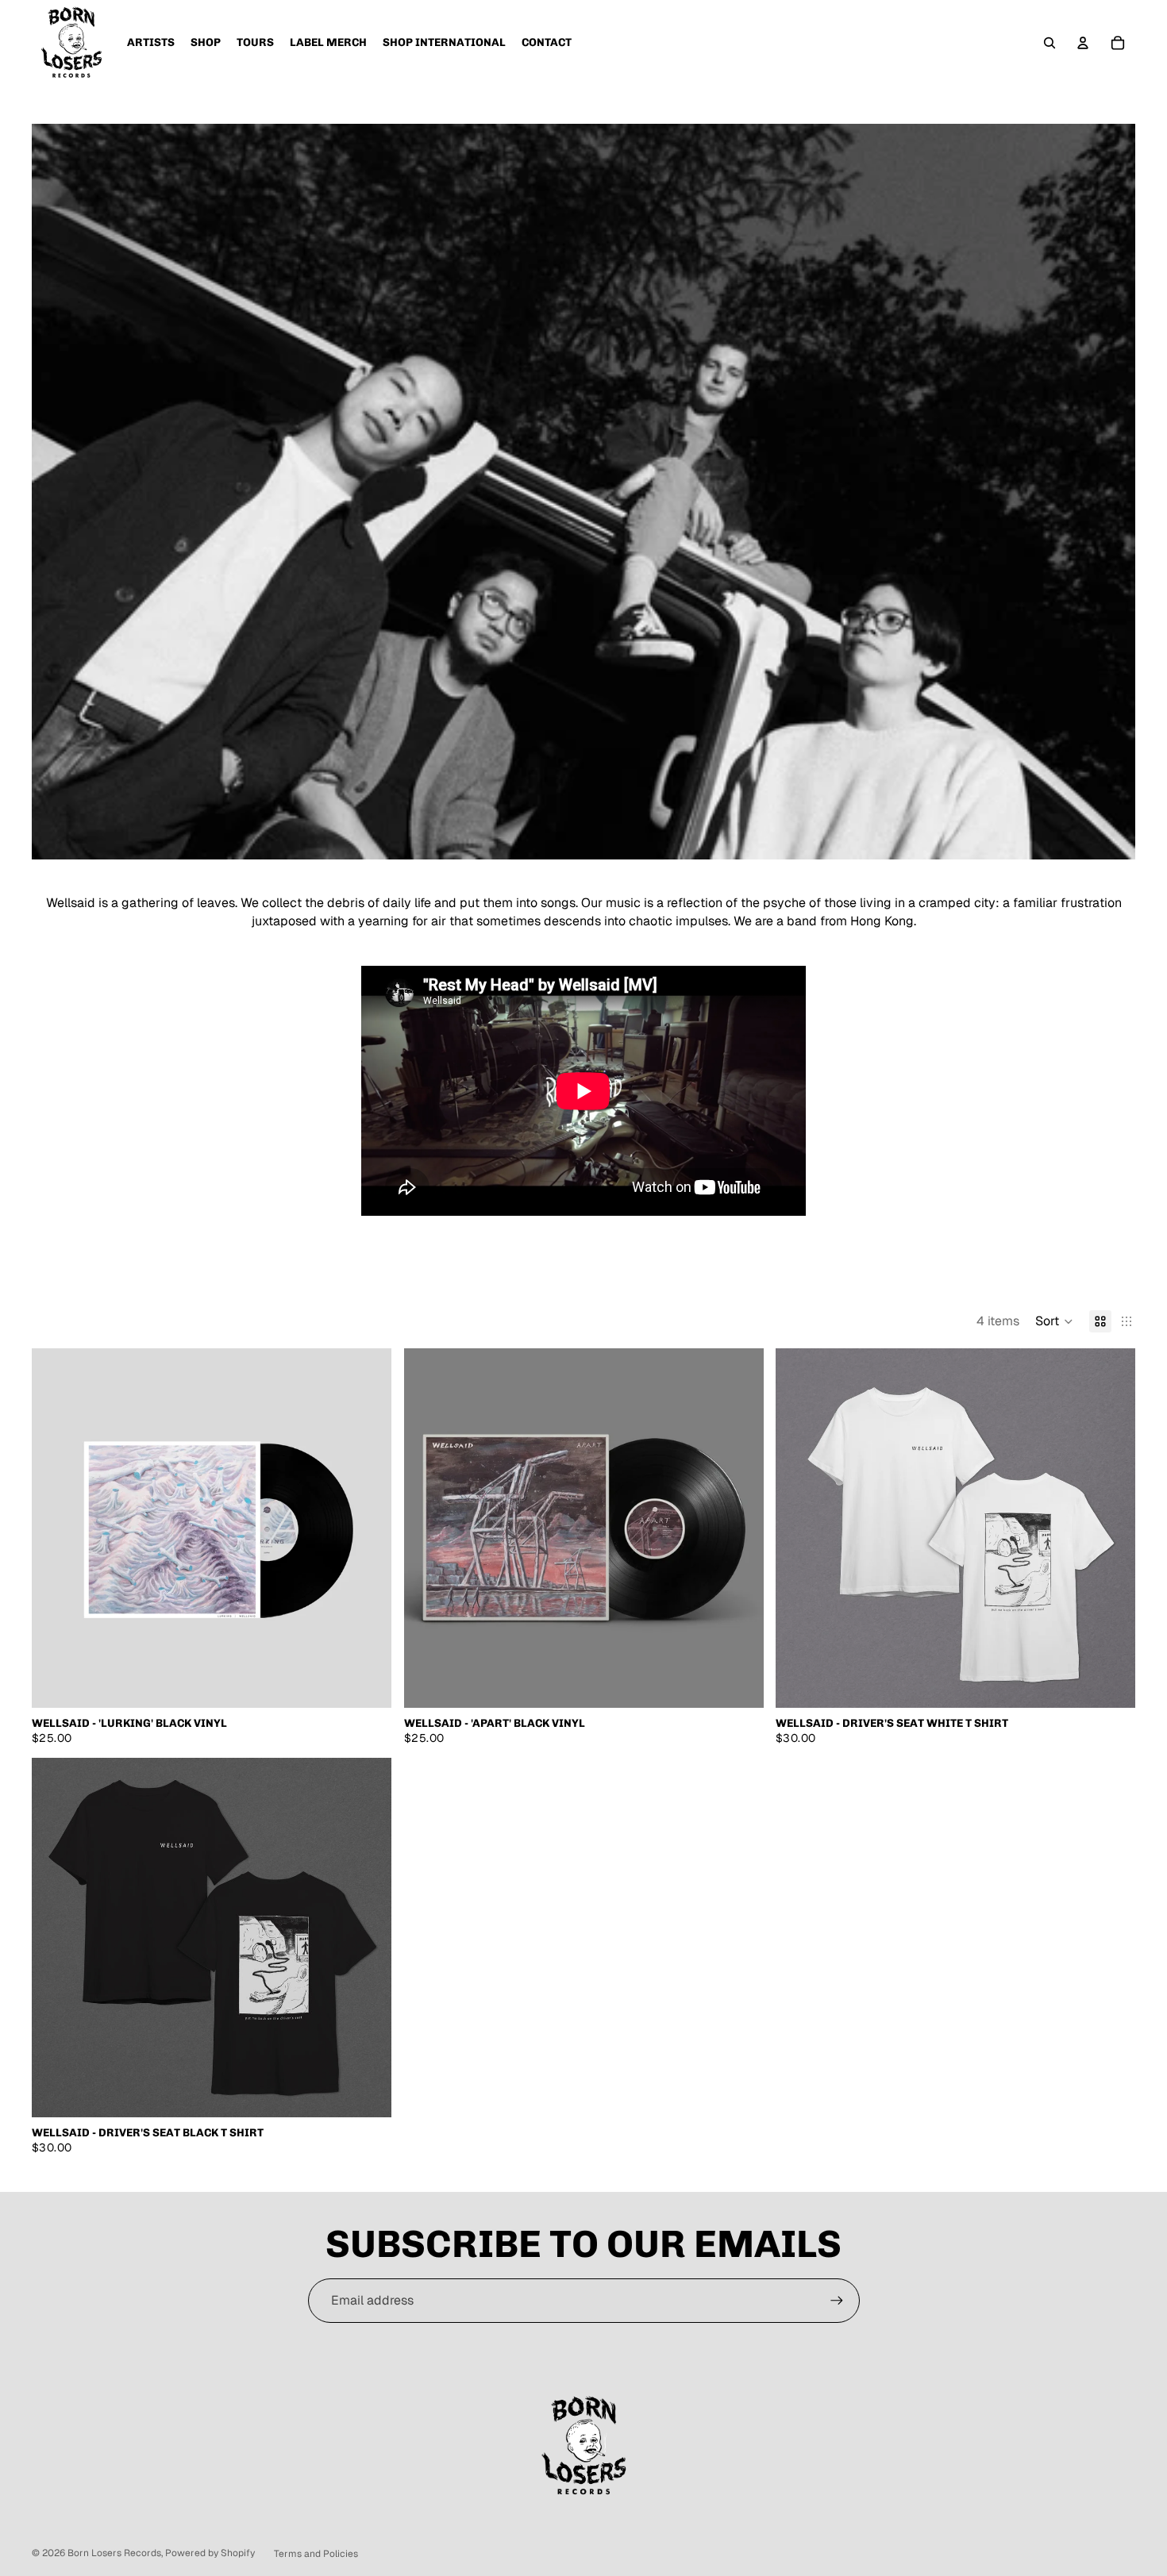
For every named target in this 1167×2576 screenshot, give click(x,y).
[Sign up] (837, 2301)
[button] (1054, 1321)
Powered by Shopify (210, 2553)
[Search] (1050, 43)
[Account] (1083, 43)
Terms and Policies (316, 2554)
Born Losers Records (114, 2553)
